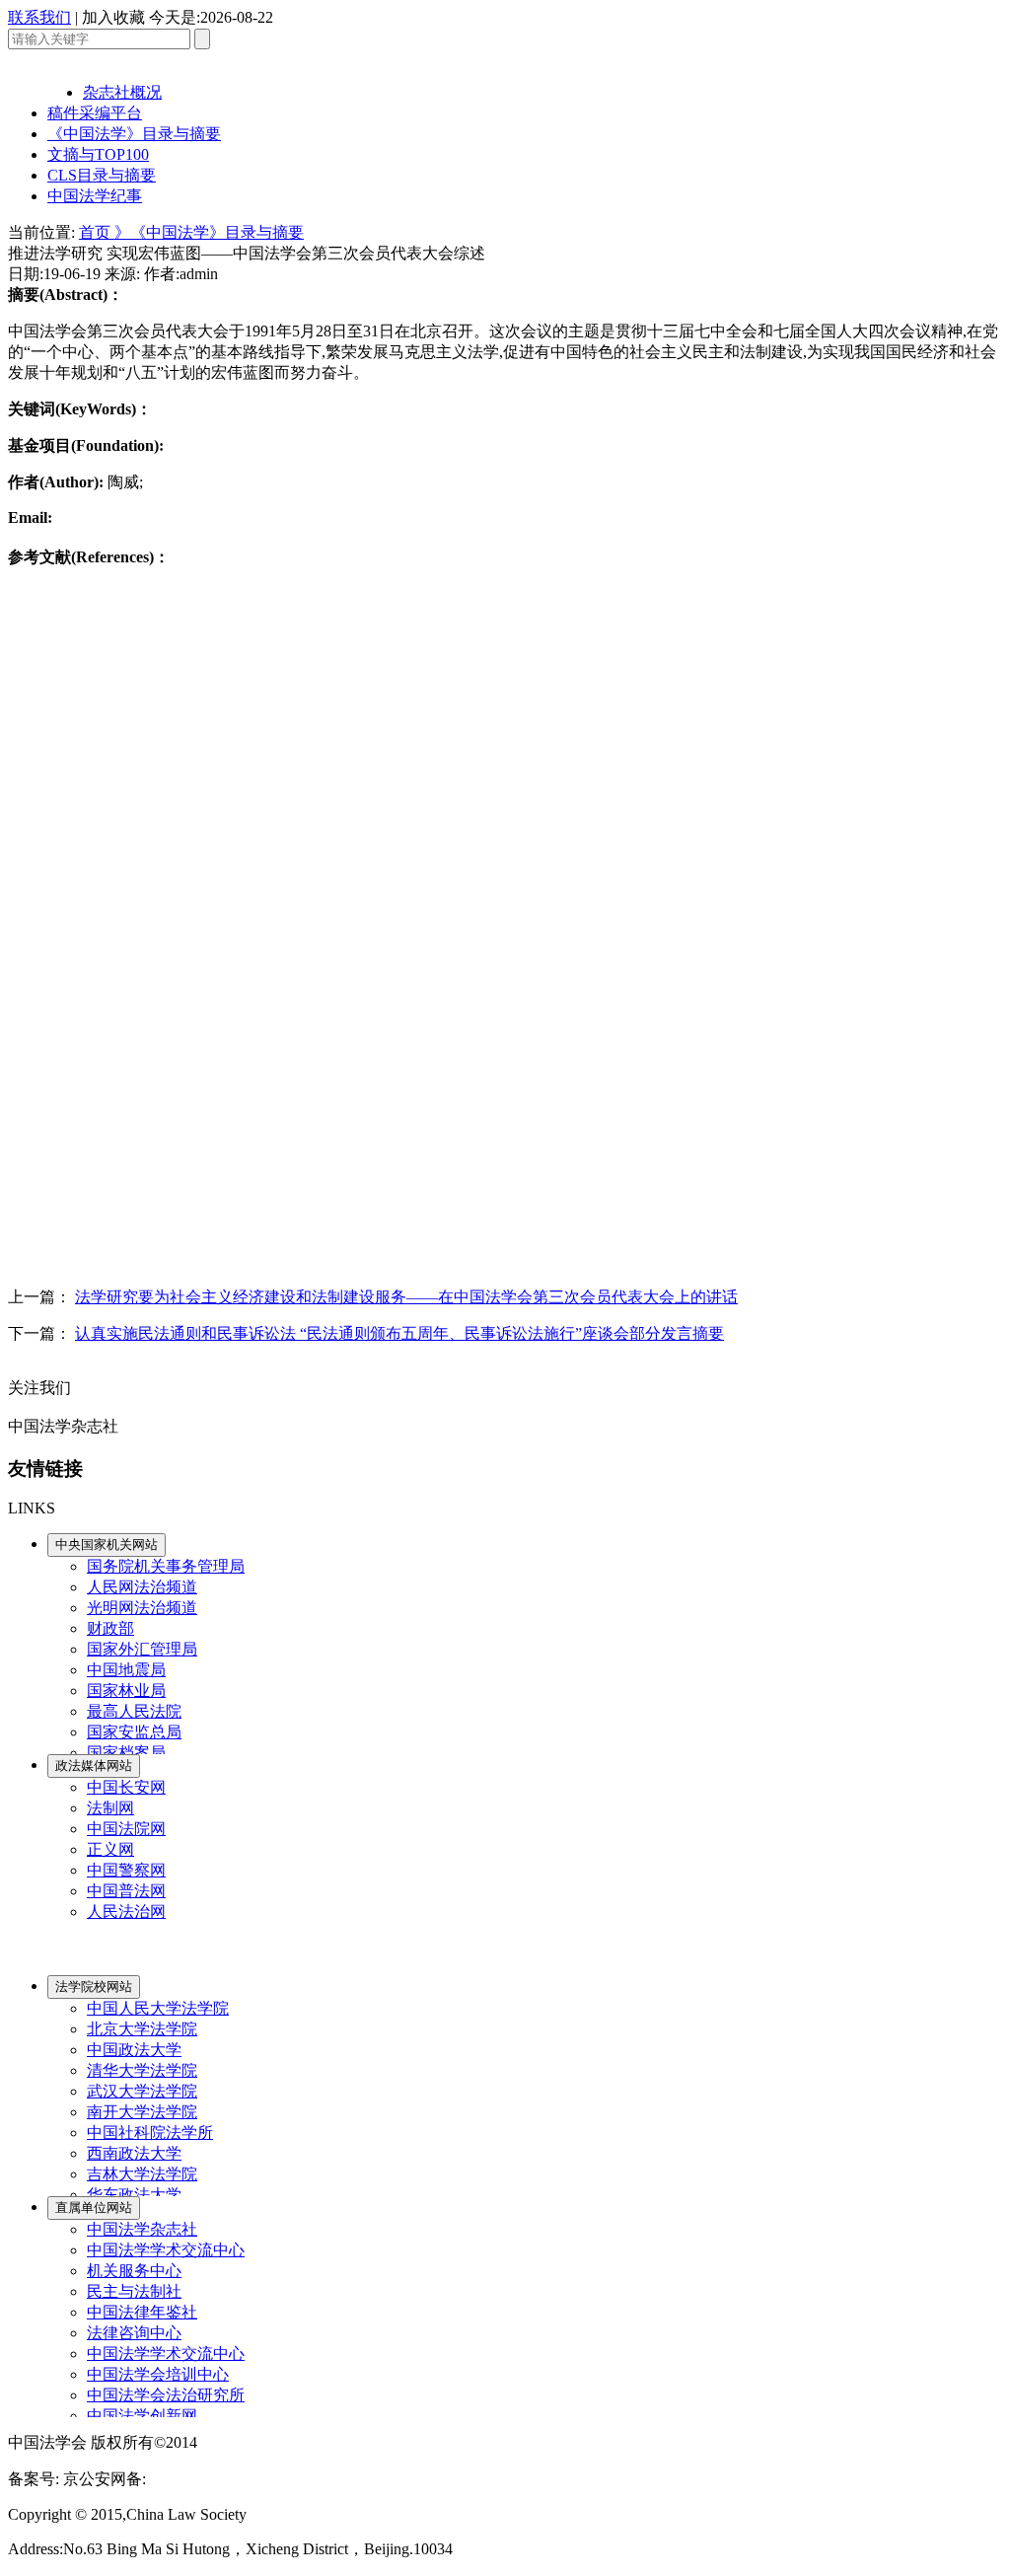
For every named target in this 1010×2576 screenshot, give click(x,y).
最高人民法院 (134, 1711)
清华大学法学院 (142, 2070)
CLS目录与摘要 (102, 175)
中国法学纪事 (95, 196)
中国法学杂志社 (142, 2229)
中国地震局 (126, 1670)
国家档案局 (126, 1753)
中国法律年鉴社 (142, 2312)
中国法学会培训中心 (158, 2374)
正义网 (110, 1849)
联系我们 (39, 17)
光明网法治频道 (142, 1608)
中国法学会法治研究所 (166, 2395)
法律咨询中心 (134, 2333)
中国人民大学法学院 (158, 2008)
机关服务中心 (134, 2271)
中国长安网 (126, 1787)
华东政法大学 (134, 2195)
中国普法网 (126, 1891)
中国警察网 (126, 1870)
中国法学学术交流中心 (166, 2250)
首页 (97, 232)
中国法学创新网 (142, 2416)
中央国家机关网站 (107, 1545)
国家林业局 (126, 1691)
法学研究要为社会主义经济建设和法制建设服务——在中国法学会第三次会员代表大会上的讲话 (406, 1297)
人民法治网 (126, 1912)
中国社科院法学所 (150, 2133)
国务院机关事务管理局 (166, 1566)
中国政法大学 (134, 2050)
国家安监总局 (134, 1732)
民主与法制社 (134, 2291)
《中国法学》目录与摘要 (134, 134)
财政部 (110, 1628)
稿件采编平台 (95, 113)
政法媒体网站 (94, 1766)
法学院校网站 (94, 1987)
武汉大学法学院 (142, 2091)
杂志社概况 (122, 92)
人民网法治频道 (142, 1587)
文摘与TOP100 (98, 154)
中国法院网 (126, 1829)
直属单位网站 (94, 2208)
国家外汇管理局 (142, 1649)
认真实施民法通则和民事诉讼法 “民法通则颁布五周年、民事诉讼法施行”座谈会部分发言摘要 (399, 1333)
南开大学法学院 (142, 2112)
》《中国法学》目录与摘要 (209, 232)
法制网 (110, 1808)
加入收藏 (113, 17)
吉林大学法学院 (142, 2174)
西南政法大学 (134, 2153)
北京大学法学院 (142, 2029)
